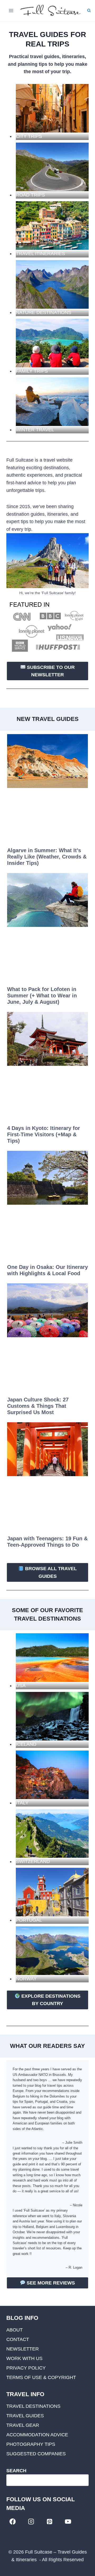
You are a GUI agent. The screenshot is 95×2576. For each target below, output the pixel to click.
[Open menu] (11, 10)
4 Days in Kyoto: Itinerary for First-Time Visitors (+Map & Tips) (44, 1134)
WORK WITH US (24, 2358)
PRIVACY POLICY (26, 2368)
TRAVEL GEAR (23, 2425)
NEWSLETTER (23, 2349)
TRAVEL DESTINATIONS (33, 2406)
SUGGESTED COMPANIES (36, 2454)
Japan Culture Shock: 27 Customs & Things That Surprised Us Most (38, 1406)
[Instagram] (31, 2521)
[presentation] (47, 761)
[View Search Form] (89, 11)
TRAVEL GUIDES (25, 2416)
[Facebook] (13, 2521)
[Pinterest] (49, 2521)
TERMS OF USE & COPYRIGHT (41, 2377)
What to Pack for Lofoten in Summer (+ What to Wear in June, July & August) (42, 996)
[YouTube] (68, 2521)
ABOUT (15, 2330)
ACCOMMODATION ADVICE (37, 2435)
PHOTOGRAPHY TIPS (31, 2444)
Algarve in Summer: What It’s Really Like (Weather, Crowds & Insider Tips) (47, 857)
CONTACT (18, 2339)
